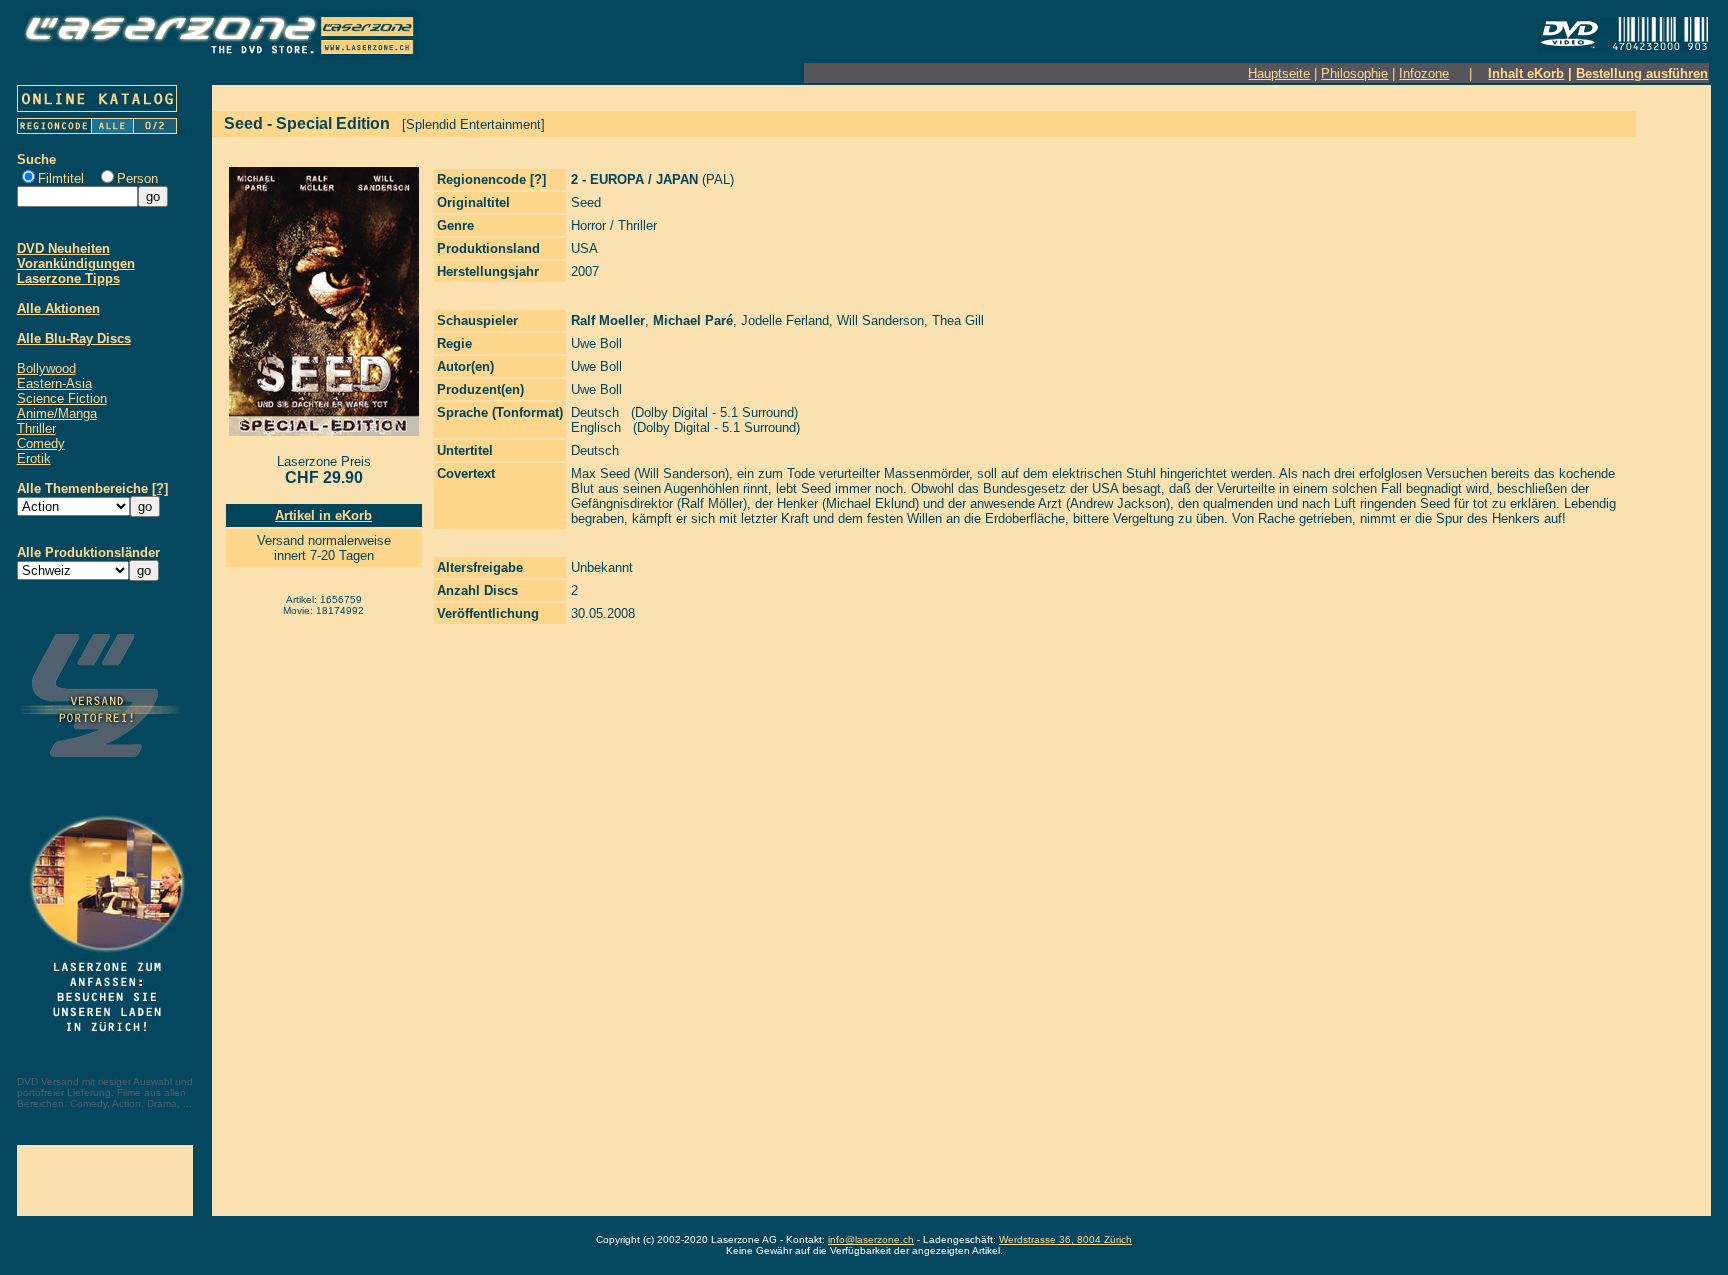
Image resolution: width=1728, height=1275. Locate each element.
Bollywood (46, 368)
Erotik (34, 458)
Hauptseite (1279, 73)
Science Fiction (62, 398)
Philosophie (1354, 73)
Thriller (36, 428)
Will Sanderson (880, 320)
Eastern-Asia (54, 383)
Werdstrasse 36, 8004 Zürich (1065, 1239)
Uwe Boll (596, 343)
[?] (160, 488)
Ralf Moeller (608, 320)
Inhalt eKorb (1526, 73)
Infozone (1424, 73)
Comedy (41, 443)
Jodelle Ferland (785, 320)
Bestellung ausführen (1642, 73)
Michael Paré (693, 320)
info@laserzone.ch (871, 1239)
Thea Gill (958, 320)
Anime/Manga (57, 413)
